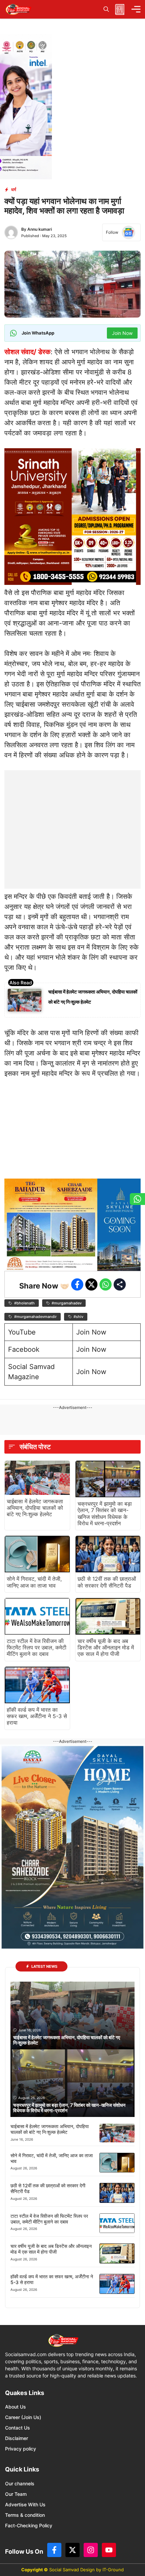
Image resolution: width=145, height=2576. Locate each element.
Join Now (91, 1332)
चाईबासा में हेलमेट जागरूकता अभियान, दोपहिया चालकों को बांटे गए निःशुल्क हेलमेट (35, 1508)
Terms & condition (25, 2515)
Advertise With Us (25, 2504)
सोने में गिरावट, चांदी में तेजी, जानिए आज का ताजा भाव (34, 1582)
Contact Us (18, 2428)
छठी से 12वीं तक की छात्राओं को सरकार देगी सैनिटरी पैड (107, 1582)
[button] (106, 9)
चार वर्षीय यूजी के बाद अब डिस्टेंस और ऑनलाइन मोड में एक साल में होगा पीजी (106, 1647)
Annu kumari (40, 229)
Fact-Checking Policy (29, 2525)
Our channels (20, 2483)
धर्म (14, 189)
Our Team (16, 2494)
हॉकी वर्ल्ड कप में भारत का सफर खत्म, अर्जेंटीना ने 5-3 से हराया (37, 1716)
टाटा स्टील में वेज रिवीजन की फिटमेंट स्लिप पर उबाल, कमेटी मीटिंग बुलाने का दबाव (37, 1647)
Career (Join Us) (23, 2417)
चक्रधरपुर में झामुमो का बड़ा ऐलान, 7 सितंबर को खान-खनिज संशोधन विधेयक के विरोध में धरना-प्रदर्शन (105, 1513)
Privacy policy (21, 2449)
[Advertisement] (72, 813)
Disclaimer (17, 2438)
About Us (16, 2407)
